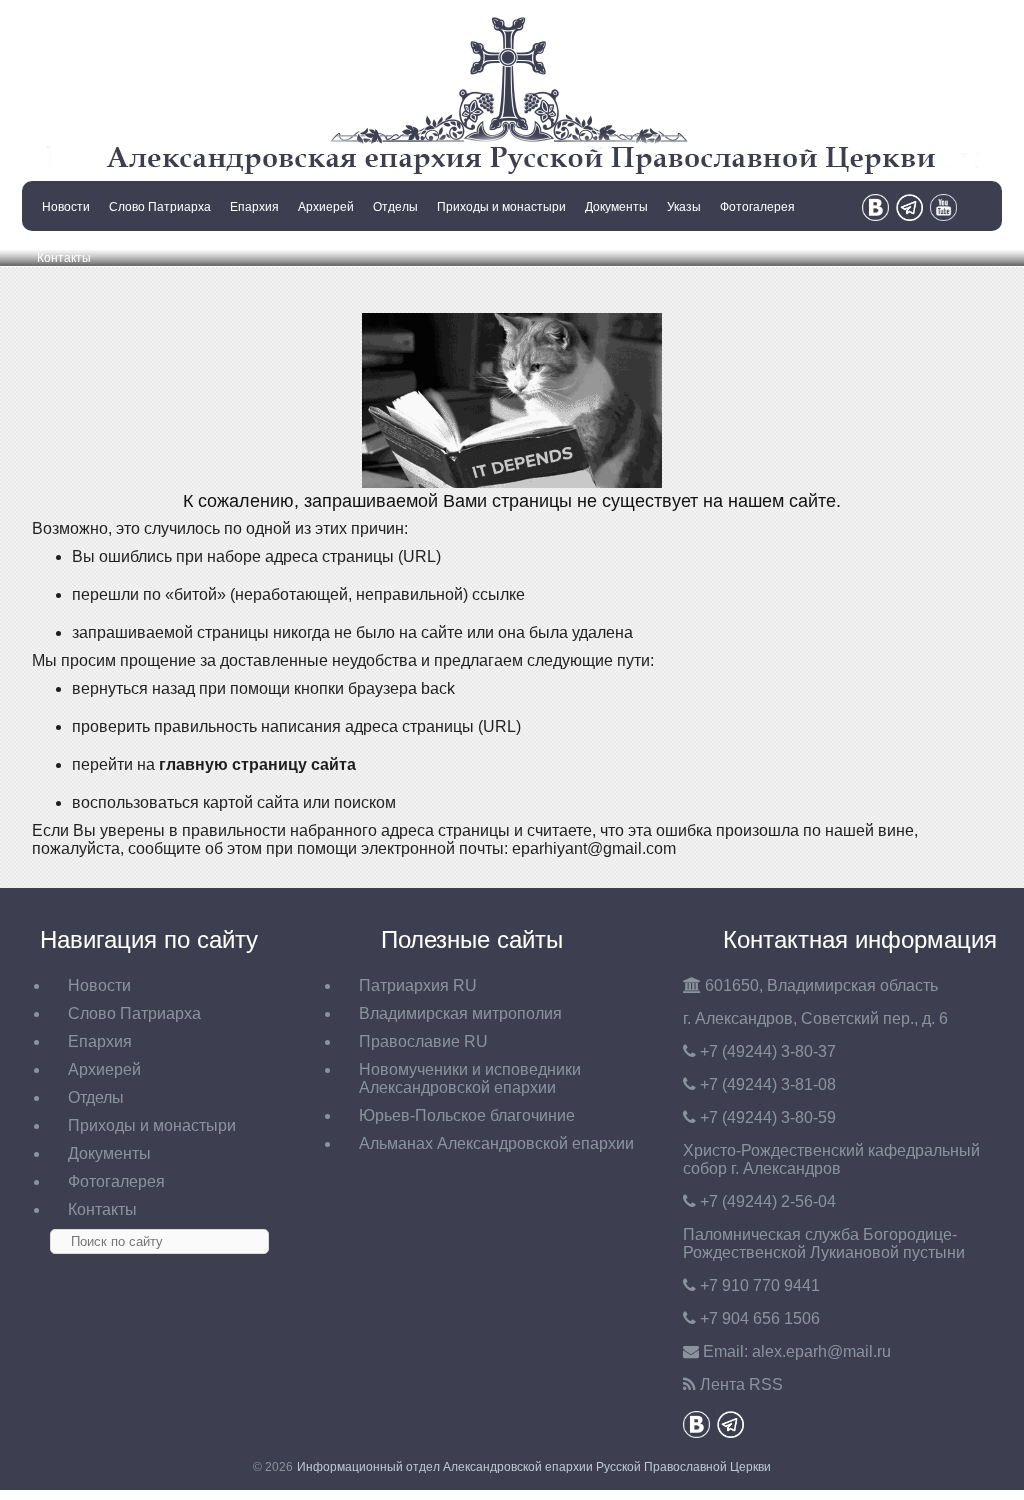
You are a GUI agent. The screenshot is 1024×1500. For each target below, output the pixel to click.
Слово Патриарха (160, 207)
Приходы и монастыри (501, 207)
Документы (616, 207)
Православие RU (423, 1041)
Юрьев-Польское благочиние (467, 1115)
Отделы (395, 207)
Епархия (254, 207)
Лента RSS (741, 1384)
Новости (66, 207)
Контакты (64, 258)
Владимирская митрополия (460, 1013)
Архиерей (326, 207)
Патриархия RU (418, 985)
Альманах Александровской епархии (496, 1143)
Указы (684, 207)
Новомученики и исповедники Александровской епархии (470, 1078)
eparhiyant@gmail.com (594, 848)
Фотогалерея (757, 207)
